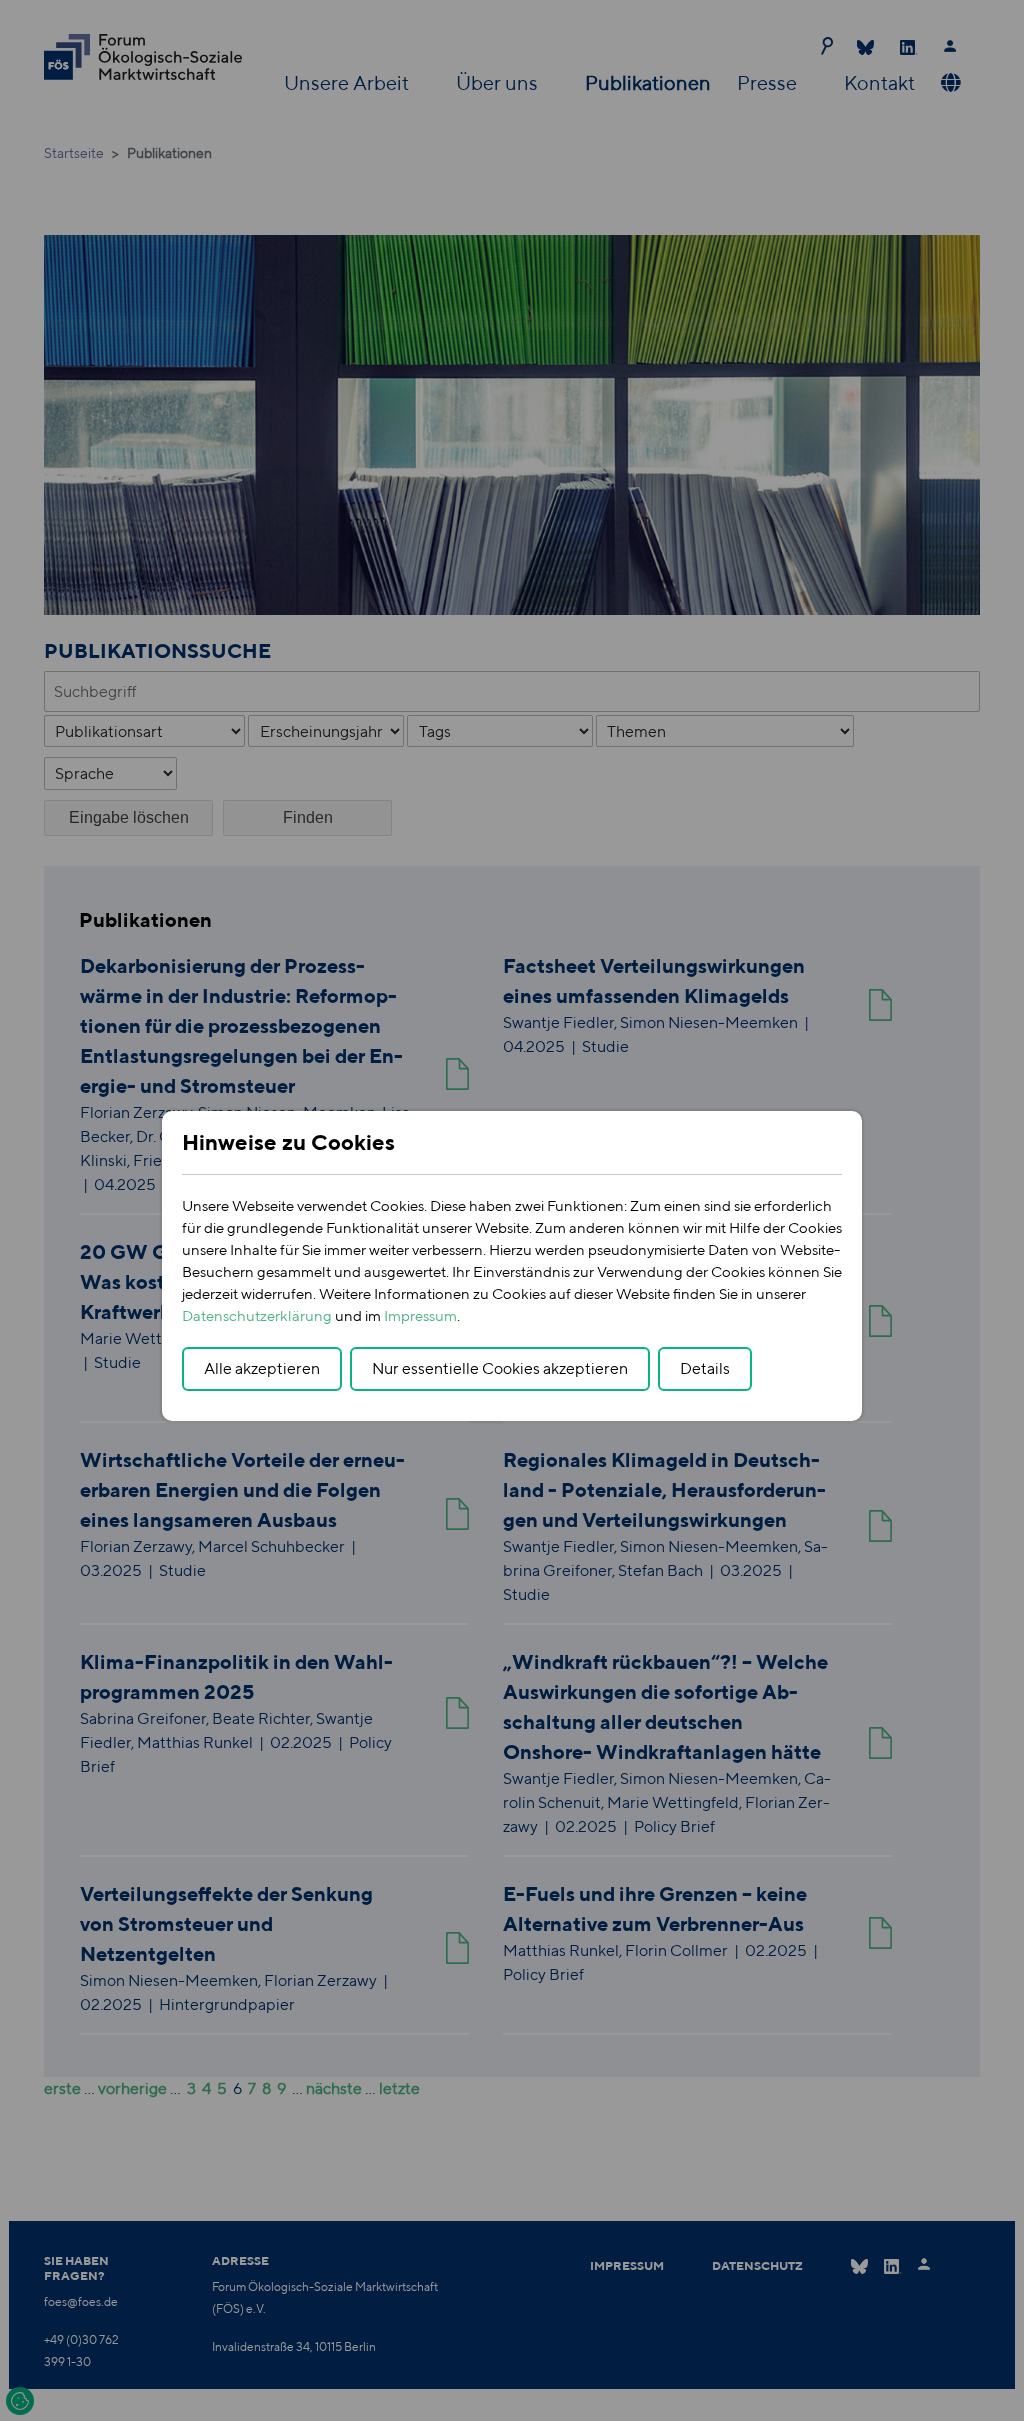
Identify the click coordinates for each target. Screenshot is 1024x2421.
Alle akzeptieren (262, 1368)
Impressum (420, 1315)
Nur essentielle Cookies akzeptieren (500, 1368)
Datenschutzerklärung (257, 1315)
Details (705, 1368)
